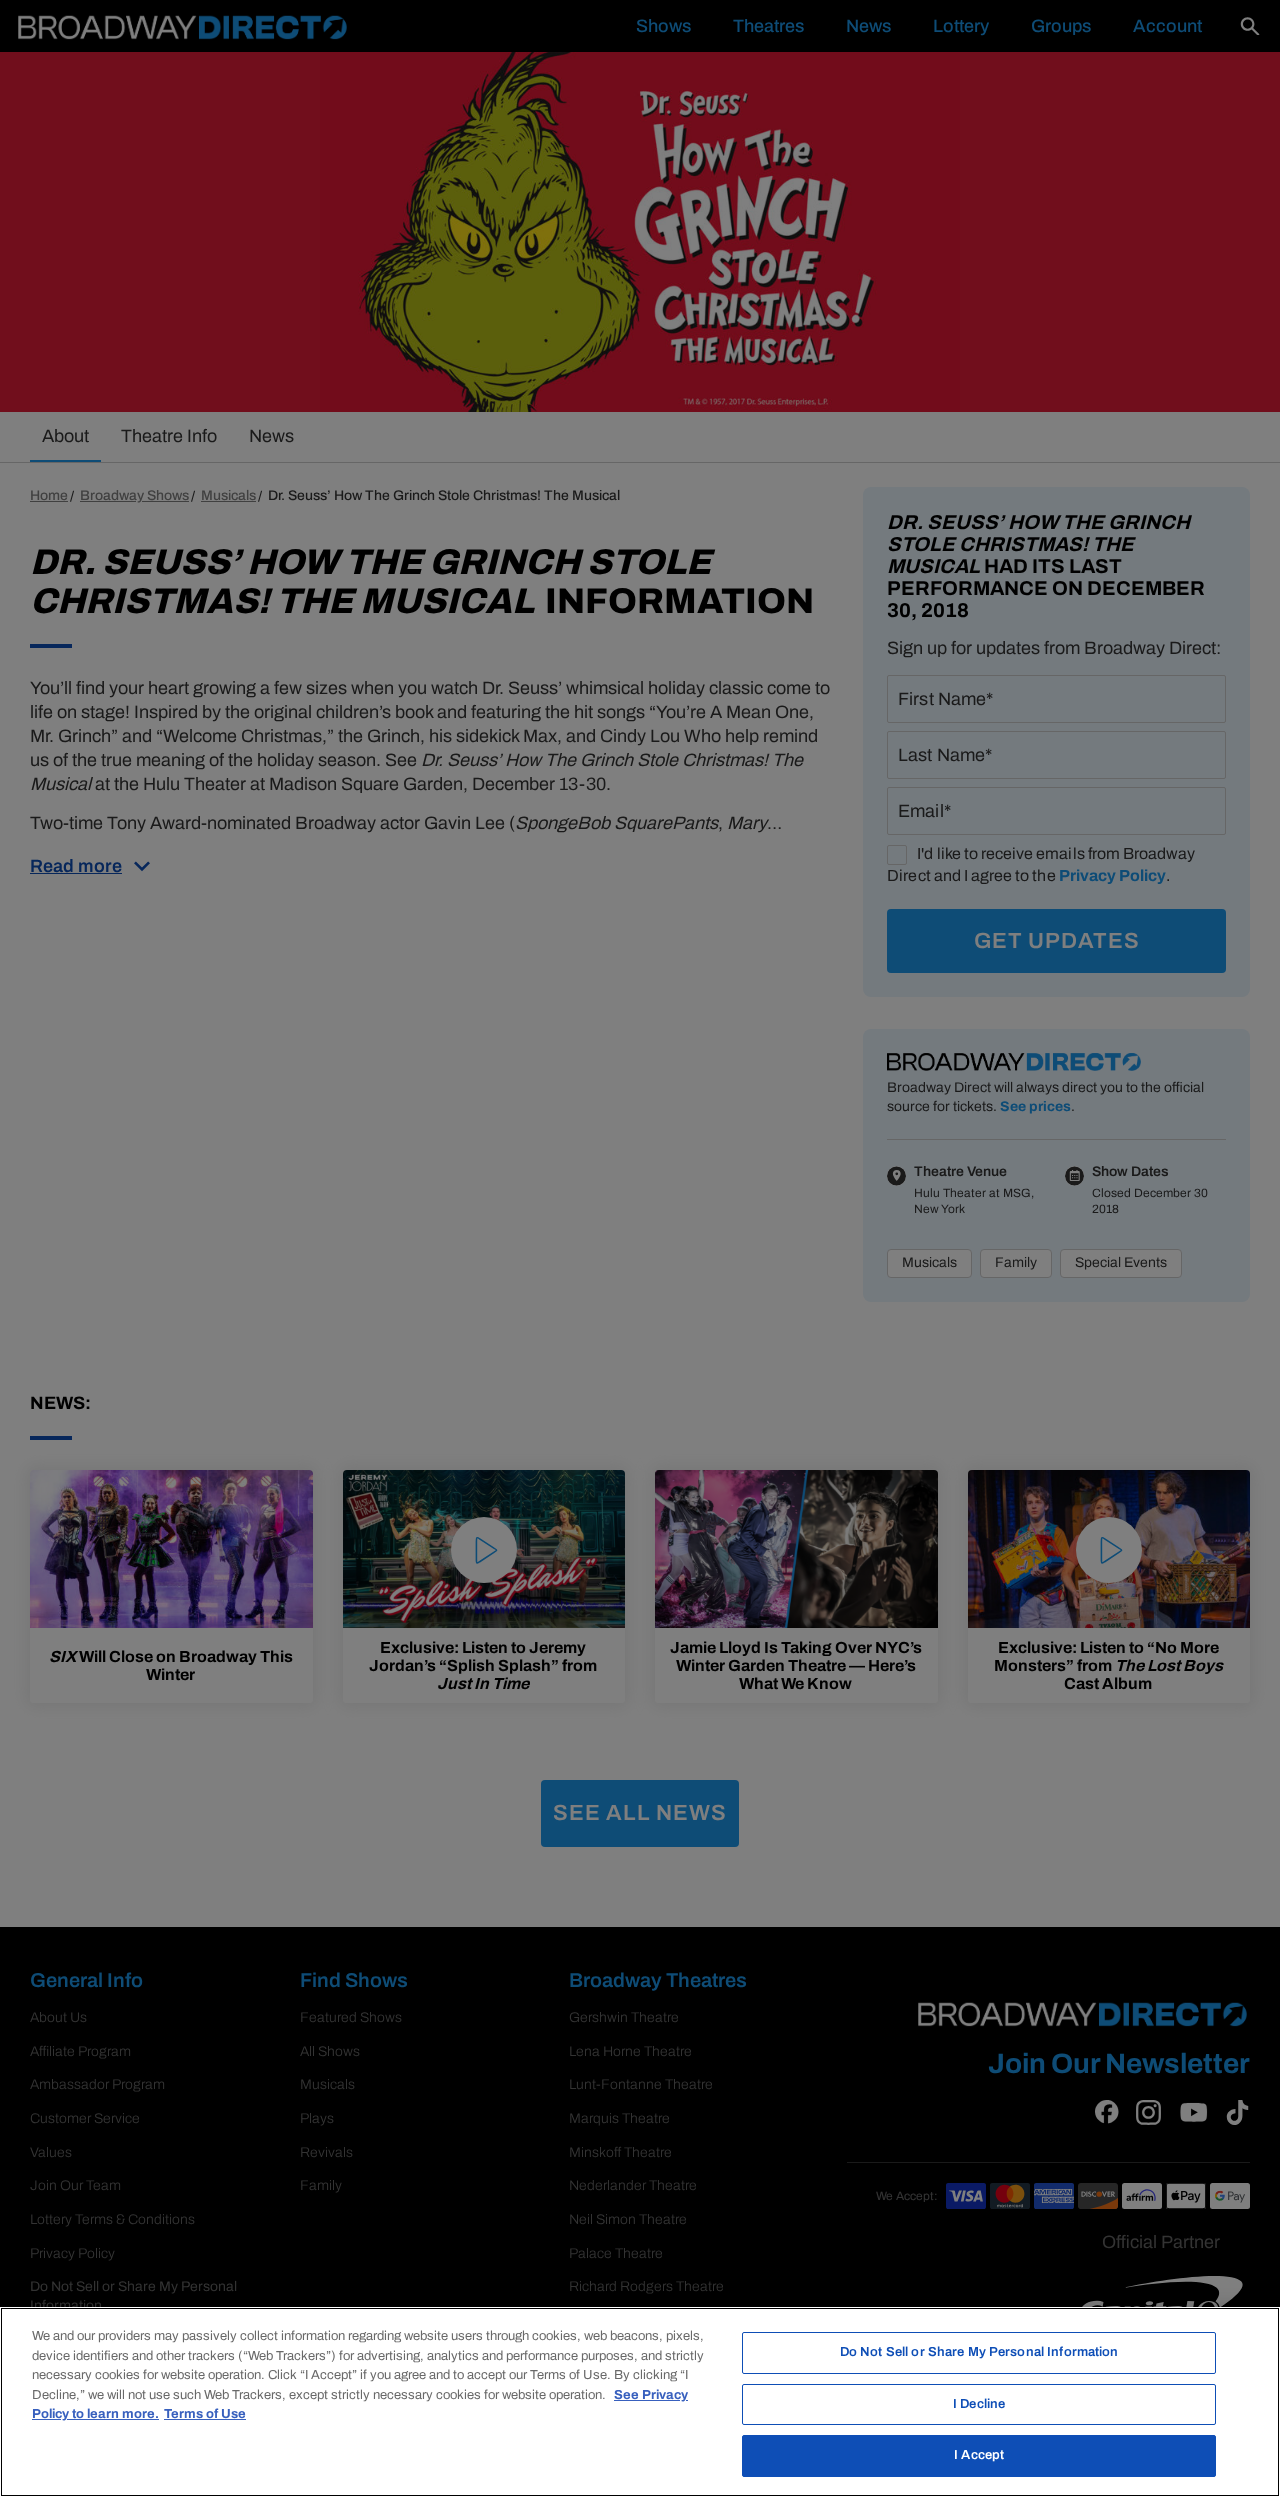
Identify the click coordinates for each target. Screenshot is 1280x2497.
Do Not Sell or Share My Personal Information (979, 2352)
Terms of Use (205, 2414)
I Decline (979, 2404)
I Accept (979, 2455)
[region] (640, 2402)
